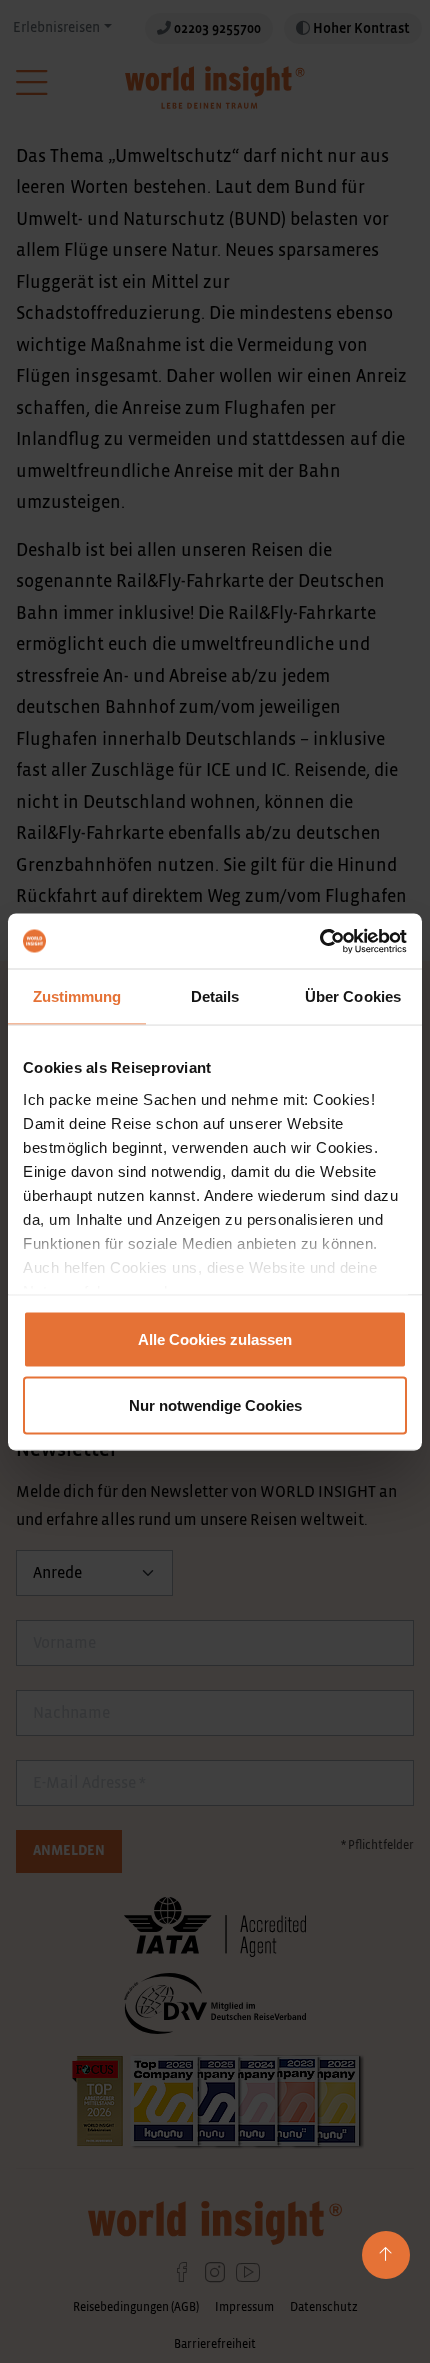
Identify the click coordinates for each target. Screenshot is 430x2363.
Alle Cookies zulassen (215, 1339)
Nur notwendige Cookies (215, 1404)
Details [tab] (215, 996)
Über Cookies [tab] (353, 996)
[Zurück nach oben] (386, 2255)
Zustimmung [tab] (77, 996)
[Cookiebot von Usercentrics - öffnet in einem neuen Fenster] (319, 941)
